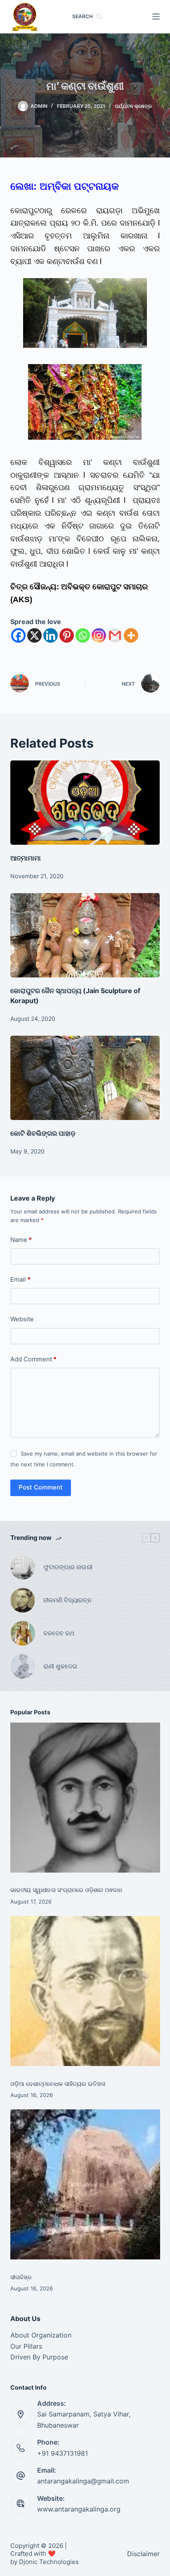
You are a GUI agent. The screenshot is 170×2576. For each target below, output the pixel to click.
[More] (131, 635)
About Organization (41, 2335)
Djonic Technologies (49, 2562)
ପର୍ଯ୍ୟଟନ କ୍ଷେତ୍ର (133, 106)
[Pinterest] (67, 635)
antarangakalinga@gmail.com (83, 2481)
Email (20, 1279)
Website (22, 1319)
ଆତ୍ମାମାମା (26, 858)
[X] (34, 635)
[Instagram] (99, 635)
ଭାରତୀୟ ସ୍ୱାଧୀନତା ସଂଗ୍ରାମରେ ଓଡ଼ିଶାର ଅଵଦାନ (66, 1890)
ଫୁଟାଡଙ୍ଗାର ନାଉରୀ (68, 1567)
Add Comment (33, 1359)
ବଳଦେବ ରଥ (59, 1633)
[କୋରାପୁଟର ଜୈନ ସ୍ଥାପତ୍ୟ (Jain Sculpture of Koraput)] (85, 935)
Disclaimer (143, 2554)
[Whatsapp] (83, 635)
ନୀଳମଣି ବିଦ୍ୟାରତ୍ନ (67, 1600)
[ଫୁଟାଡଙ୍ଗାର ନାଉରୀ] (23, 1567)
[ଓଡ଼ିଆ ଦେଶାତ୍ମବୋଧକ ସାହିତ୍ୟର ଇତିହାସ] (85, 1991)
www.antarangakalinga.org (79, 2509)
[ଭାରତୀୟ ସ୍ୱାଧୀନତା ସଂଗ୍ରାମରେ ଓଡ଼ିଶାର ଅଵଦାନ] (85, 1798)
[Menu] (156, 17)
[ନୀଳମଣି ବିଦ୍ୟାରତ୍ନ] (23, 1600)
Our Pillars (26, 2346)
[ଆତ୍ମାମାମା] (85, 803)
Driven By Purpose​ (39, 2357)
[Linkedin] (51, 635)
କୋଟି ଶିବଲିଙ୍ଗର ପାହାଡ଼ (43, 1133)
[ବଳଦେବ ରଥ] (23, 1633)
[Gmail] (115, 635)
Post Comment (41, 1487)
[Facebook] (18, 635)
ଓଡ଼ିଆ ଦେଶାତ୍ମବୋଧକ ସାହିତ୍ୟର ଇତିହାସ (58, 2084)
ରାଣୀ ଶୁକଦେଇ (61, 1666)
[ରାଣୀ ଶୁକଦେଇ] (23, 1666)
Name (21, 1240)
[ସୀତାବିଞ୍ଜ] (85, 2184)
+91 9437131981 (63, 2453)
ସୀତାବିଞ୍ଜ (21, 2277)
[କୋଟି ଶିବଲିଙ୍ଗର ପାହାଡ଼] (85, 1078)
